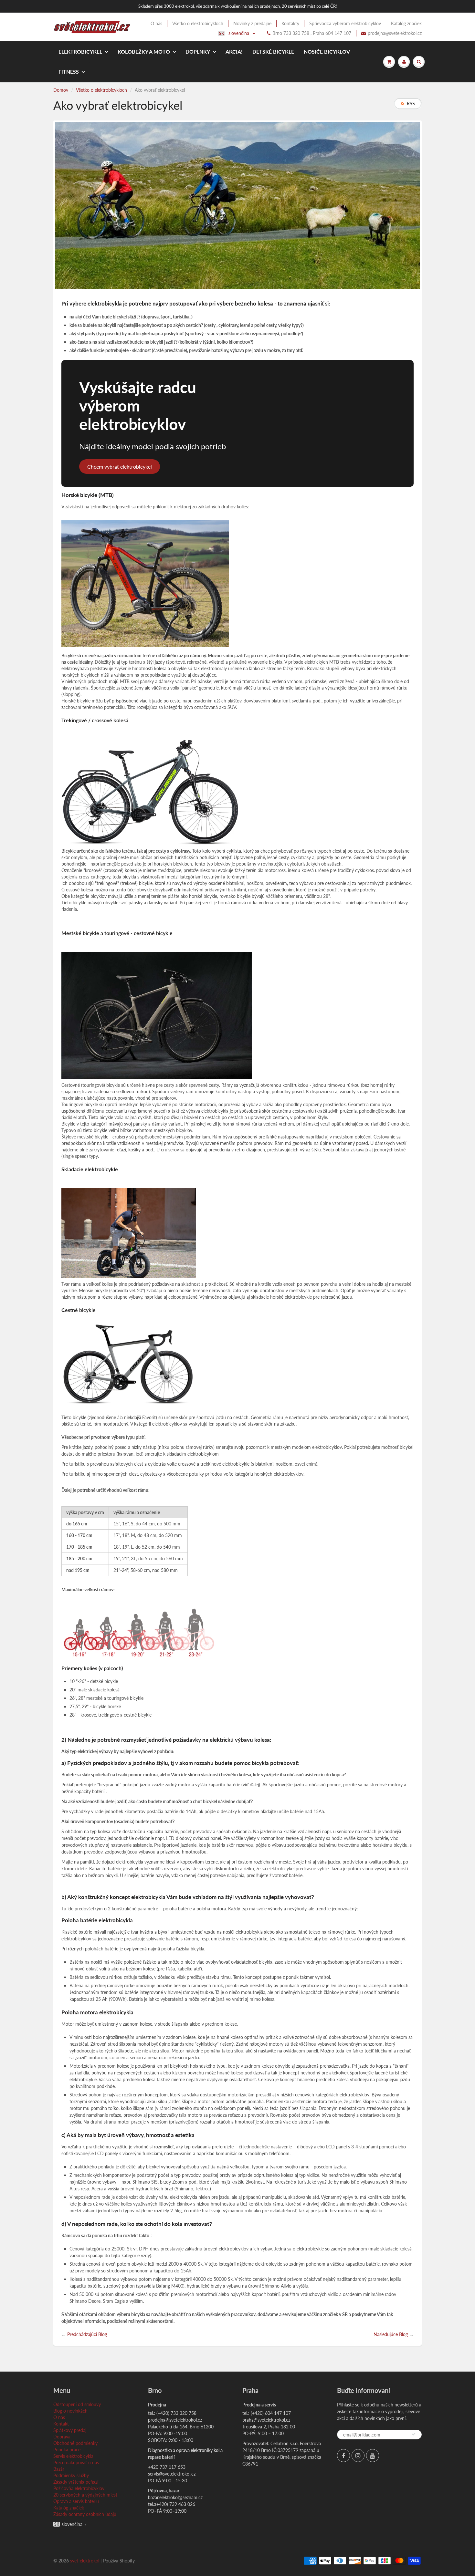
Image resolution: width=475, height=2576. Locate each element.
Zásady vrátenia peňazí (76, 2482)
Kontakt (61, 2424)
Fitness (69, 72)
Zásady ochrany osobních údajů (85, 2514)
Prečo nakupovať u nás (76, 2462)
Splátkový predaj (70, 2430)
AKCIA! (234, 52)
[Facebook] (343, 2456)
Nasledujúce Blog (391, 2334)
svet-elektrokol (85, 2561)
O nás (156, 23)
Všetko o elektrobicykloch (198, 23)
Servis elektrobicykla (73, 2456)
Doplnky (198, 52)
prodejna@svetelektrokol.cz (395, 33)
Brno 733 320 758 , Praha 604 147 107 (312, 33)
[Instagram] (358, 2456)
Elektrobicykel (80, 52)
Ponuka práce (67, 2450)
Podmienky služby (71, 2475)
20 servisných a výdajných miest (85, 2495)
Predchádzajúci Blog (87, 2334)
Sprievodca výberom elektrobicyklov (345, 23)
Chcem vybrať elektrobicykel (120, 467)
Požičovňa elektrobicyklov (79, 2488)
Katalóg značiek (406, 23)
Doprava (62, 2437)
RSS (411, 104)
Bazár (59, 2469)
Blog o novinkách (70, 2411)
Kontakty (290, 23)
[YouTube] (373, 2456)
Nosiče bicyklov (327, 52)
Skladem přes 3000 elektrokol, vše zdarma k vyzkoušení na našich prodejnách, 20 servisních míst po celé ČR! (238, 6)
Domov (61, 90)
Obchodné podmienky (75, 2443)
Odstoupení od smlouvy (77, 2404)
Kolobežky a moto (144, 52)
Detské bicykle (273, 52)
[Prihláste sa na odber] (414, 2434)
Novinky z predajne (252, 23)
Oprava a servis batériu (76, 2501)
